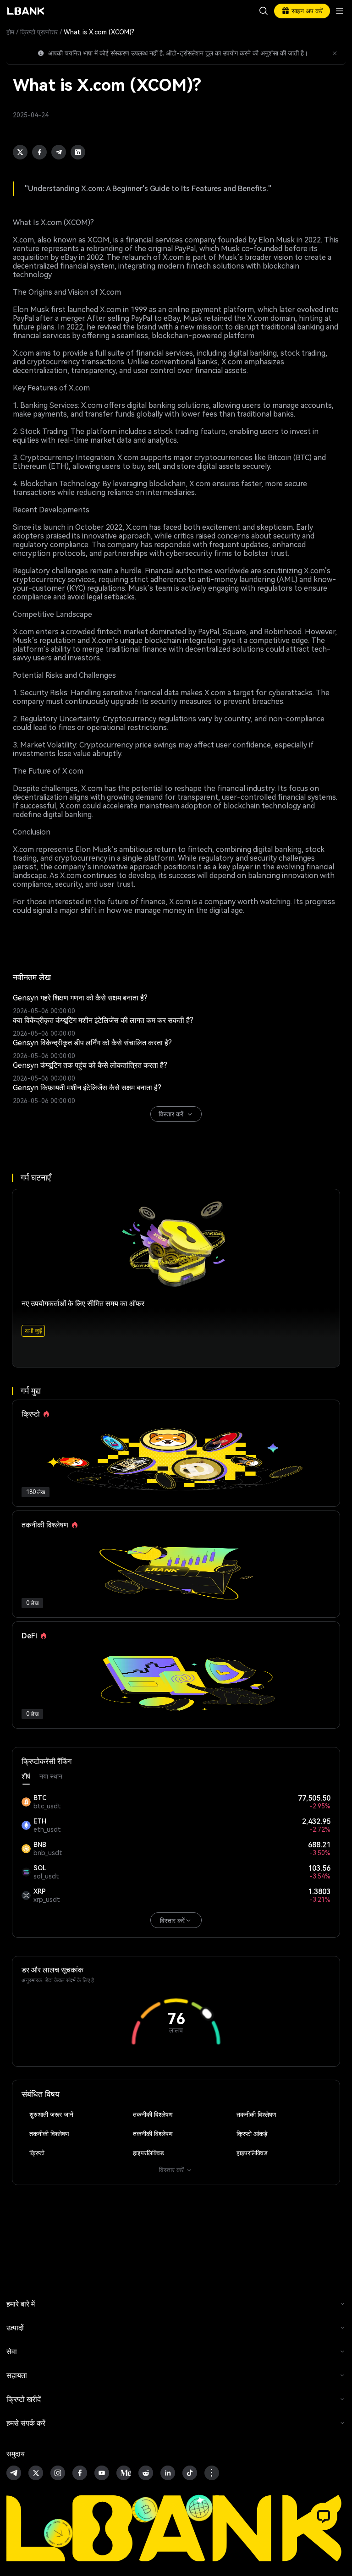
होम (10, 32)
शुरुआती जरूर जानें (51, 2115)
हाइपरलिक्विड (148, 2153)
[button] (324, 2516)
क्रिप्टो (37, 2153)
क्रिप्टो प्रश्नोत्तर (39, 32)
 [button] (264, 11)
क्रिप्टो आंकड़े (252, 2134)
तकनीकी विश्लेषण (153, 2115)
